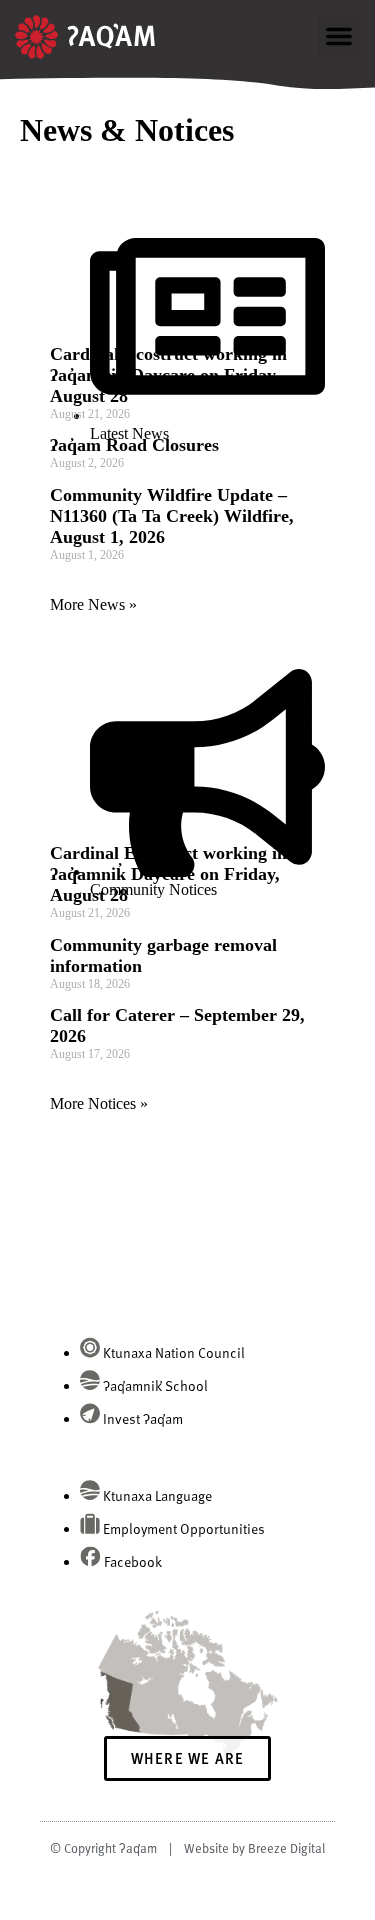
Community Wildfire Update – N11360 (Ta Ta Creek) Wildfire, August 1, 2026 (172, 516)
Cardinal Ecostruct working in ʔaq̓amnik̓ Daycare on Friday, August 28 (168, 375)
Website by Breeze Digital (254, 1848)
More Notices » (99, 1103)
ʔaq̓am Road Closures (134, 445)
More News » (93, 604)
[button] (339, 36)
